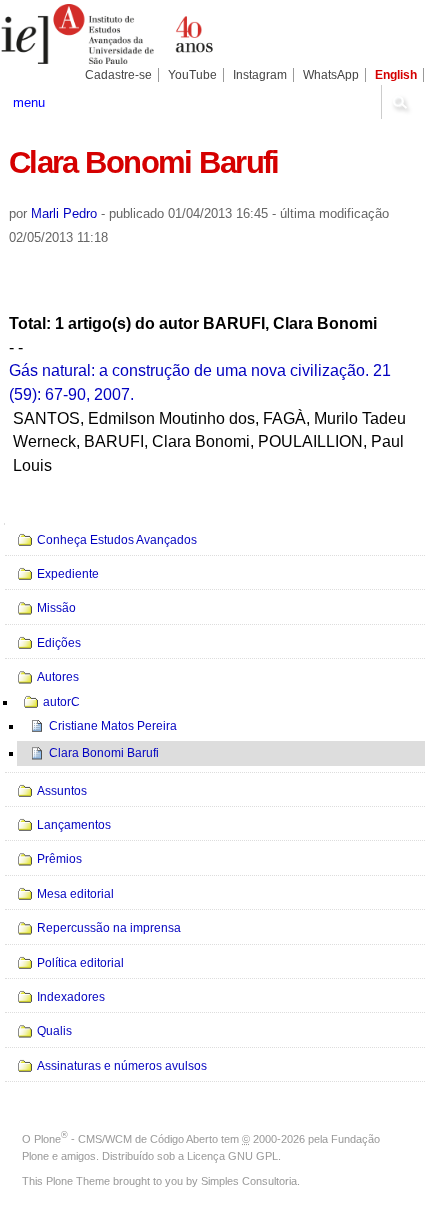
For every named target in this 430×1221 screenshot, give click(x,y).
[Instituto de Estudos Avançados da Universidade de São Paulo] (107, 34)
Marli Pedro (64, 213)
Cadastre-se (118, 75)
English (396, 75)
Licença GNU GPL (232, 1156)
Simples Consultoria (249, 1181)
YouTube (192, 75)
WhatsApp (331, 75)
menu (29, 102)
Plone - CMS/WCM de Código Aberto (126, 1139)
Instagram (260, 75)
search (400, 102)
